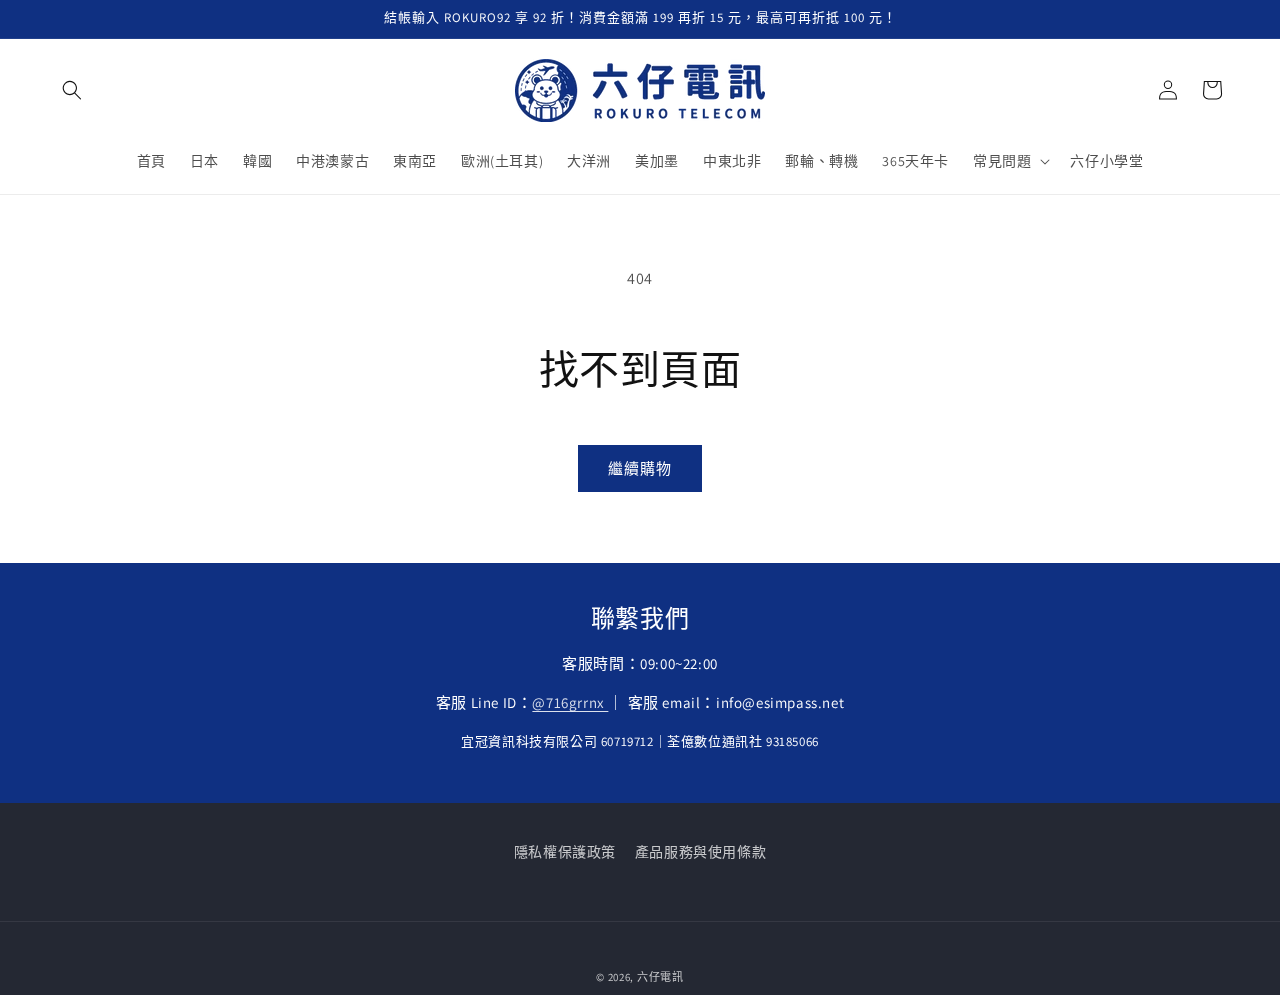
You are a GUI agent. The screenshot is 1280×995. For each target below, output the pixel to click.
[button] (72, 90)
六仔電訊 (660, 977)
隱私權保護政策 (565, 852)
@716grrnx (570, 702)
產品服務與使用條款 (700, 852)
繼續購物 (640, 468)
